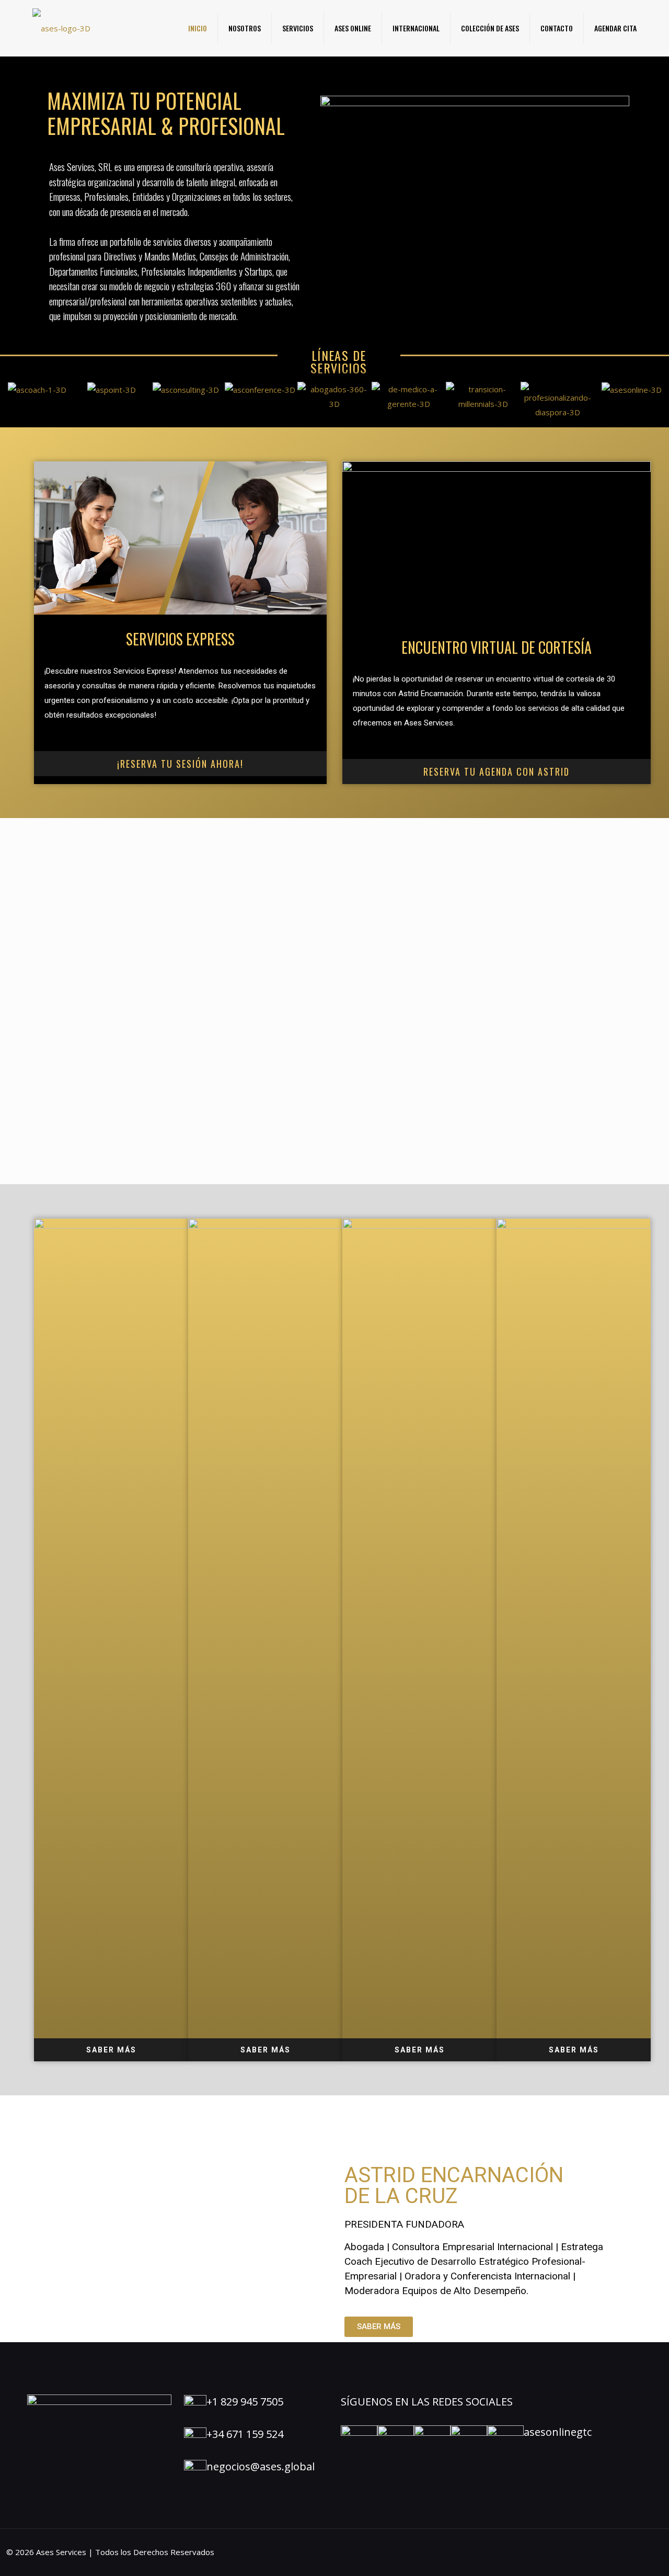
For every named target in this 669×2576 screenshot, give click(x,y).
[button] (475, 183)
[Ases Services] (61, 28)
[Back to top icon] (619, 2555)
